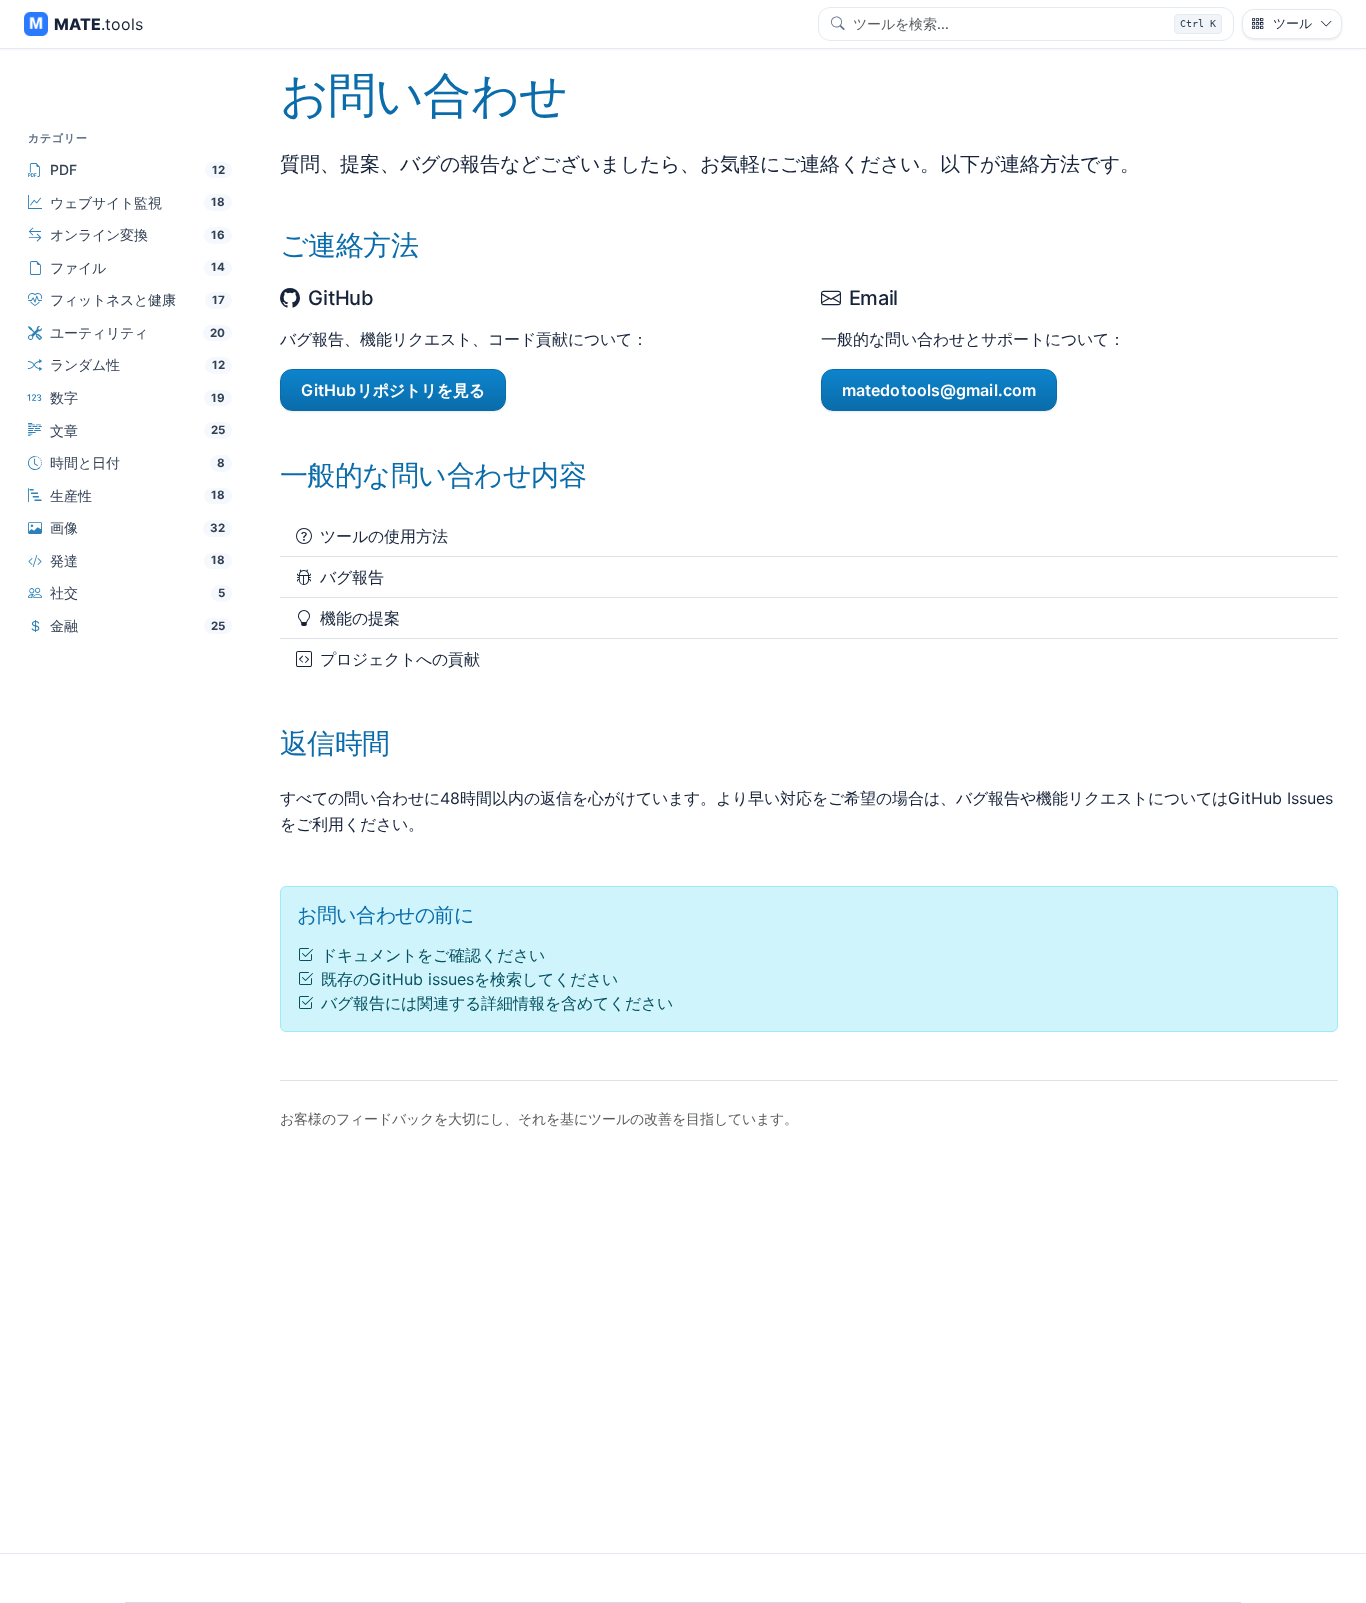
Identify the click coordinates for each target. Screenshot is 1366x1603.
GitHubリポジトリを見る (393, 390)
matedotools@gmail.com (939, 390)
